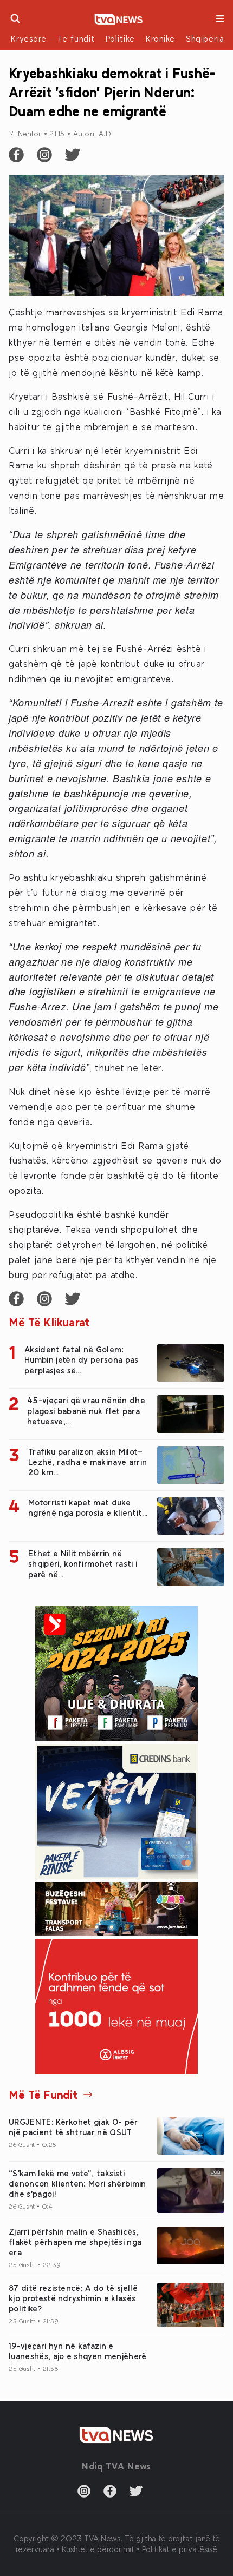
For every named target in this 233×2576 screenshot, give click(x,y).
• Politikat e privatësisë (177, 2549)
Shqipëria (205, 38)
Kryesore (29, 38)
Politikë (120, 38)
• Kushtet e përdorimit (96, 2549)
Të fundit (76, 38)
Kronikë (160, 38)
